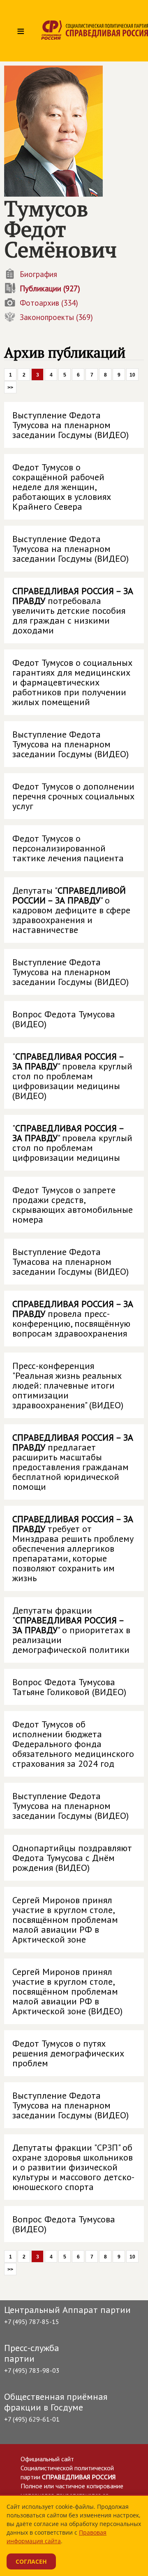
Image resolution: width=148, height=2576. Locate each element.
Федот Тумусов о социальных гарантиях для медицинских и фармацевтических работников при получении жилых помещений (72, 682)
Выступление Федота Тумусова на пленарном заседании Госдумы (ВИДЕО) (71, 425)
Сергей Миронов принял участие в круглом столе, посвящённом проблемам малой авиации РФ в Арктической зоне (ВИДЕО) (67, 1991)
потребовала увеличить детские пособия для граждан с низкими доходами (73, 611)
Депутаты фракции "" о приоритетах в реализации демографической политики (71, 1630)
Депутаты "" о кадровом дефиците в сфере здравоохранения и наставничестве (71, 910)
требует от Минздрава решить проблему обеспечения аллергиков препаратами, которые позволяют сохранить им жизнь (73, 1548)
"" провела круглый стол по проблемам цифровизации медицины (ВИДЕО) (72, 1076)
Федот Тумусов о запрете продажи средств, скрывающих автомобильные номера (73, 1205)
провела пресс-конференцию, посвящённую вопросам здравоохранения (73, 1319)
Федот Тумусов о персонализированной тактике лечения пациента (68, 848)
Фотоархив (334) (49, 303)
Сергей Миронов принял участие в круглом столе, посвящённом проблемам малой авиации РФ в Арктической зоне (65, 1920)
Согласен (31, 2561)
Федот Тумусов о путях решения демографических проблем (68, 2053)
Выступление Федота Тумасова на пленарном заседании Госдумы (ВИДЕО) (71, 1262)
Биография (38, 274)
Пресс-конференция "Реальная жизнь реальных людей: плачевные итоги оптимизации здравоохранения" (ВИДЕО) (68, 1385)
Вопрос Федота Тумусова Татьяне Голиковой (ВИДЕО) (69, 1687)
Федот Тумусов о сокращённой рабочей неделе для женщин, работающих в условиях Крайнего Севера (62, 487)
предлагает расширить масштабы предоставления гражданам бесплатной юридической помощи (73, 1462)
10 (132, 375)
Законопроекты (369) (56, 317)
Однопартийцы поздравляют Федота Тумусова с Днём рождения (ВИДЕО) (72, 1858)
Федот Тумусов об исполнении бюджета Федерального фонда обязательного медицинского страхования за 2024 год (73, 1744)
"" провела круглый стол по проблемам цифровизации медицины (72, 1143)
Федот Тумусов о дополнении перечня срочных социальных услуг (73, 796)
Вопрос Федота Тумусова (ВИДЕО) (64, 1019)
